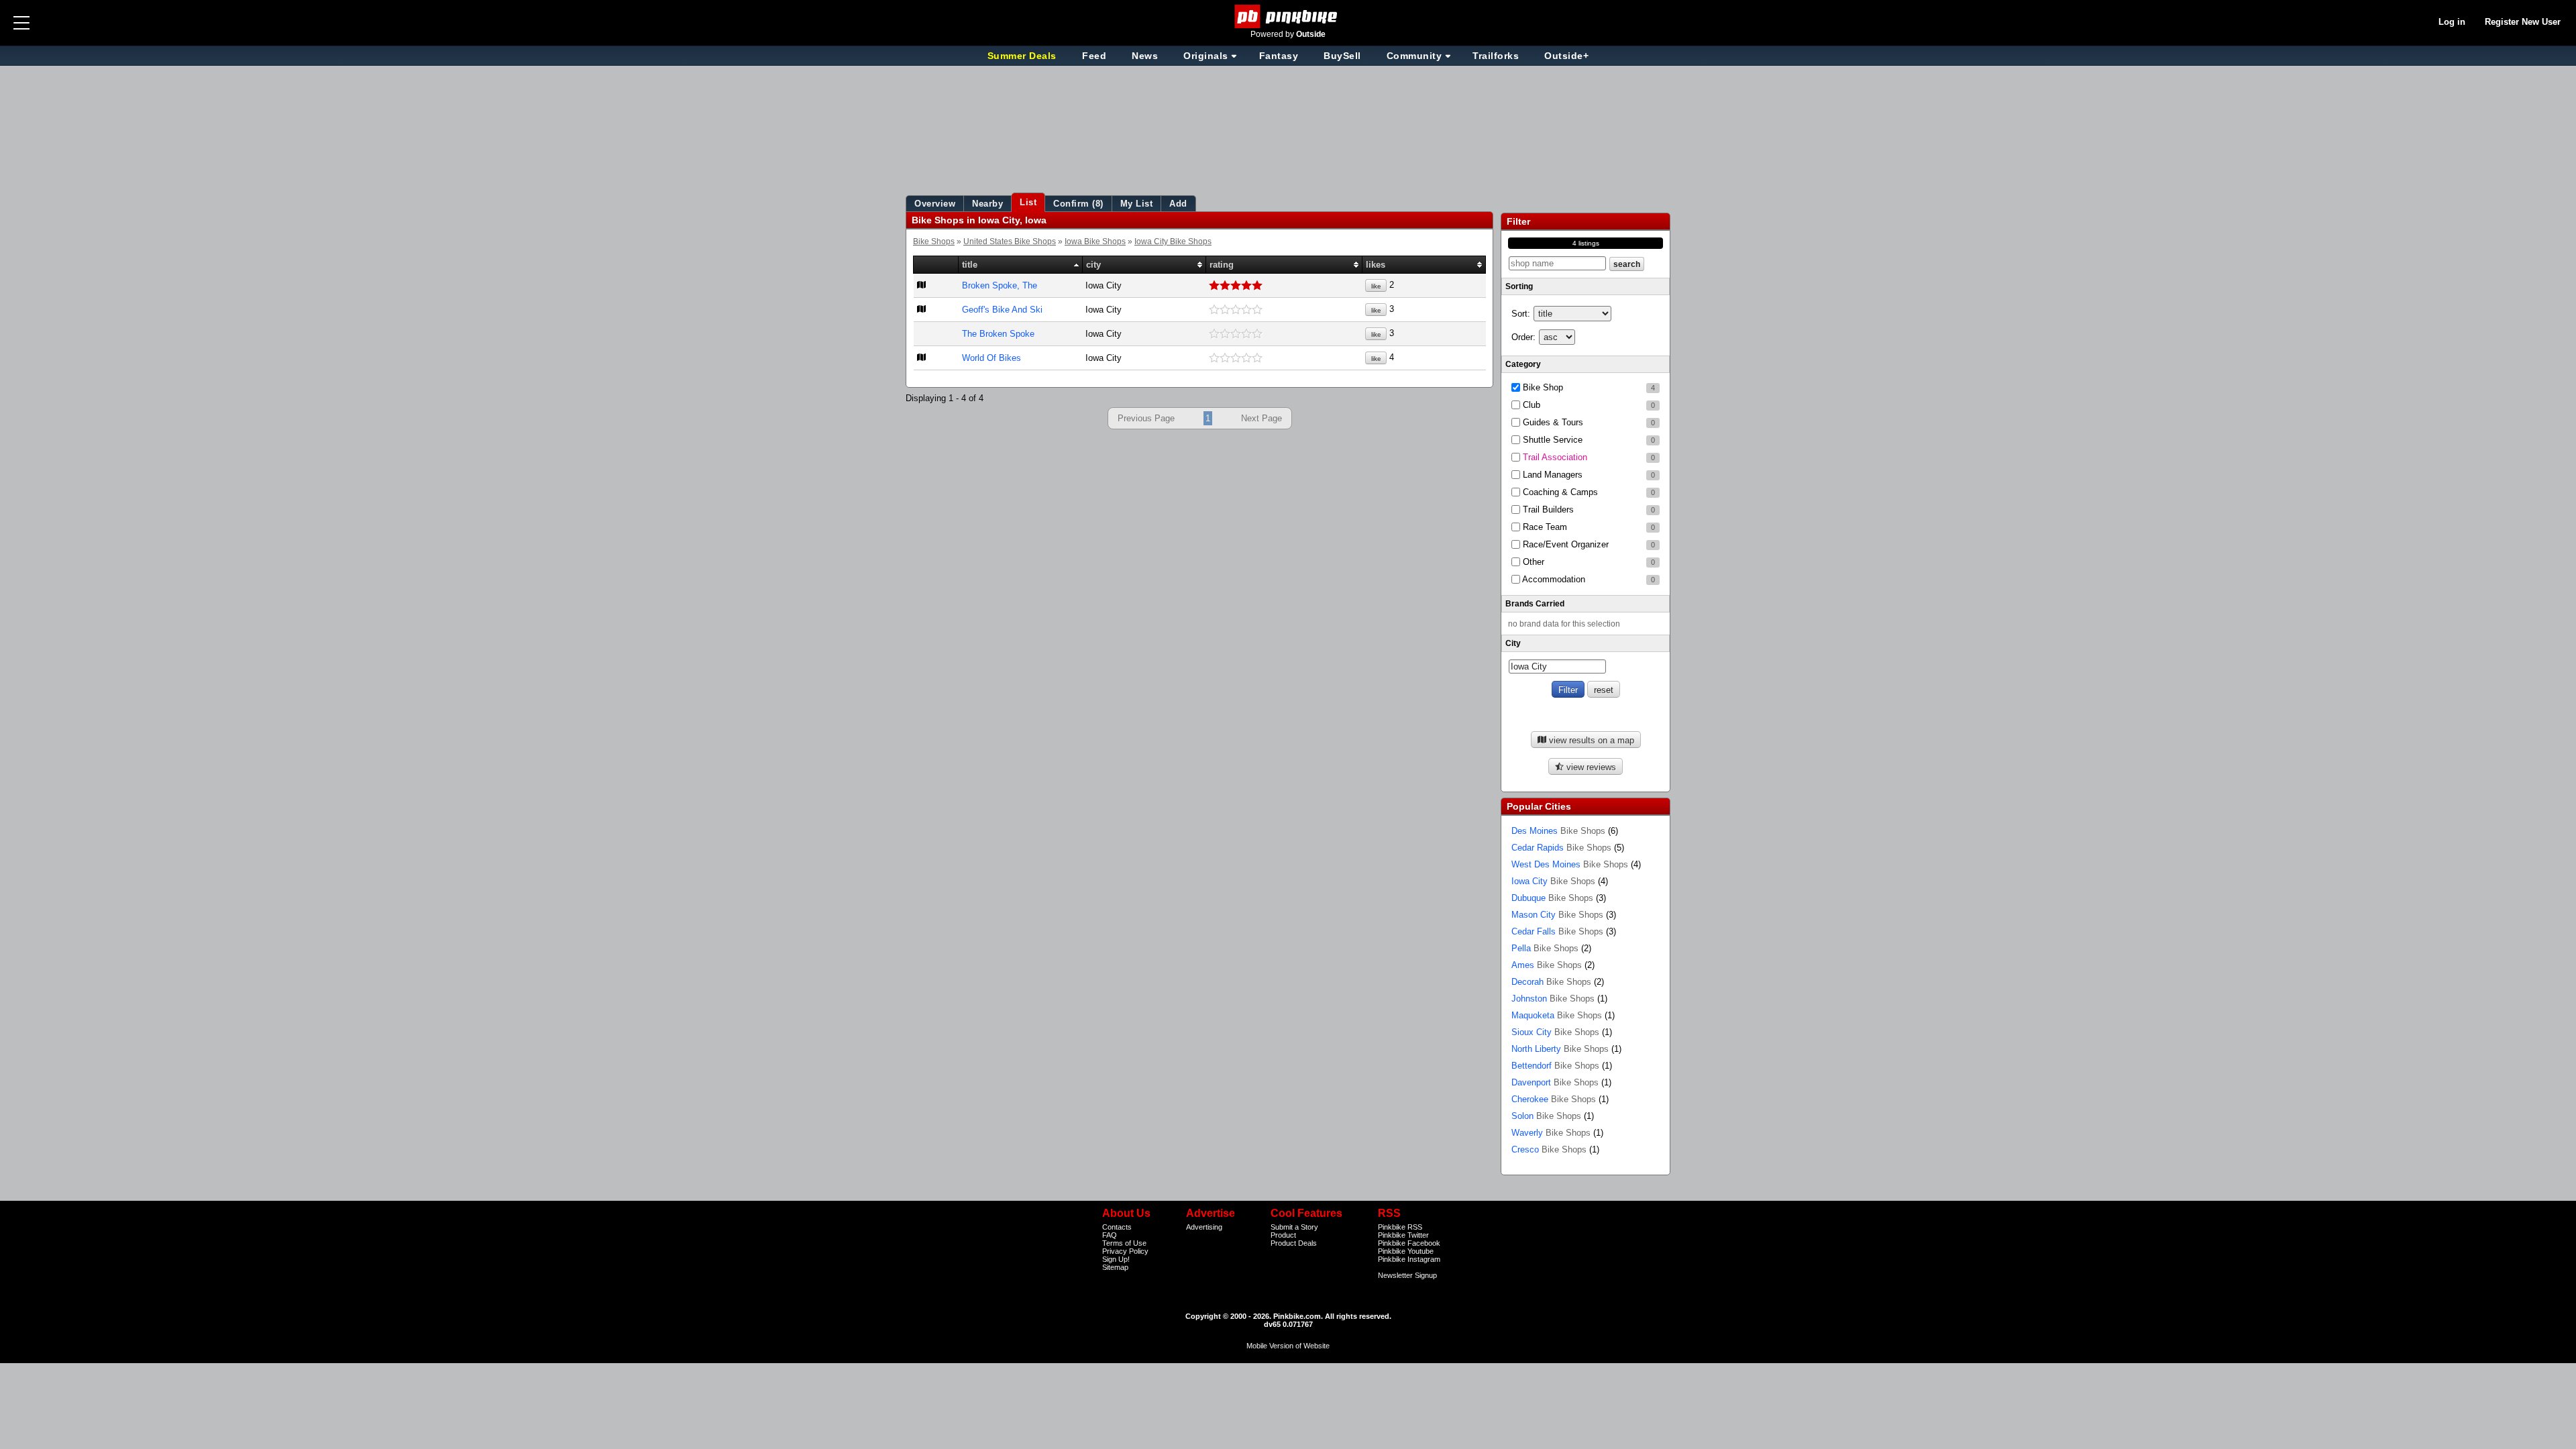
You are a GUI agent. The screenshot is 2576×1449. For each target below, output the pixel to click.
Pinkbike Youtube (1406, 1251)
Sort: (1521, 314)
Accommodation (1588, 579)
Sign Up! (1116, 1259)
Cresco (1549, 1149)
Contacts (1117, 1227)
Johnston (1553, 999)
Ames (1547, 965)
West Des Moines (1570, 864)
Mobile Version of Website (1288, 1346)
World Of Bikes (991, 358)
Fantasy (1279, 56)
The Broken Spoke (998, 334)
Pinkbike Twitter (1403, 1235)
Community (1414, 56)
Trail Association (1588, 457)
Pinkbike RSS (1400, 1227)
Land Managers (1588, 475)
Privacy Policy (1125, 1251)
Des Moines (1558, 831)
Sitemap (1115, 1267)
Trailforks (1496, 56)
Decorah (1551, 982)
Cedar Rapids (1561, 848)
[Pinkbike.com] (1288, 16)
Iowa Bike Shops (1095, 241)
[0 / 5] (1284, 310)
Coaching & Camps (1588, 492)
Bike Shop (1588, 387)
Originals (1206, 56)
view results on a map (1590, 740)
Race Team (1588, 527)
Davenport (1555, 1082)
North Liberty (1560, 1049)
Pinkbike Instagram (1409, 1259)
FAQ (1110, 1235)
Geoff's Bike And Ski (1002, 310)
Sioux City (1555, 1032)
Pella (1545, 948)
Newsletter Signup (1407, 1275)
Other (1588, 562)
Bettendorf (1555, 1066)
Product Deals (1294, 1243)
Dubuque (1552, 898)
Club (1588, 405)
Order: (1523, 337)
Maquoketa (1557, 1015)
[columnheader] (936, 265)
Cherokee (1554, 1099)
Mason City (1557, 915)
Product (1283, 1235)
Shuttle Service (1588, 440)
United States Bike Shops (1010, 241)
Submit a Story (1294, 1227)
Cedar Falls (1557, 931)
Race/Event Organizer (1588, 544)
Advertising (1204, 1227)
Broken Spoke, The (1000, 285)
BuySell (1342, 56)
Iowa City (1553, 881)
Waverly (1551, 1133)
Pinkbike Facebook (1409, 1243)
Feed (1094, 56)
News (1145, 56)
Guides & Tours (1588, 422)
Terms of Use (1124, 1243)
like (1376, 286)
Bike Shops (934, 241)
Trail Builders (1588, 509)
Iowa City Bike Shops (1173, 241)
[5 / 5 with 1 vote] (1284, 286)
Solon (1546, 1116)
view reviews (1590, 767)
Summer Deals (1024, 56)
